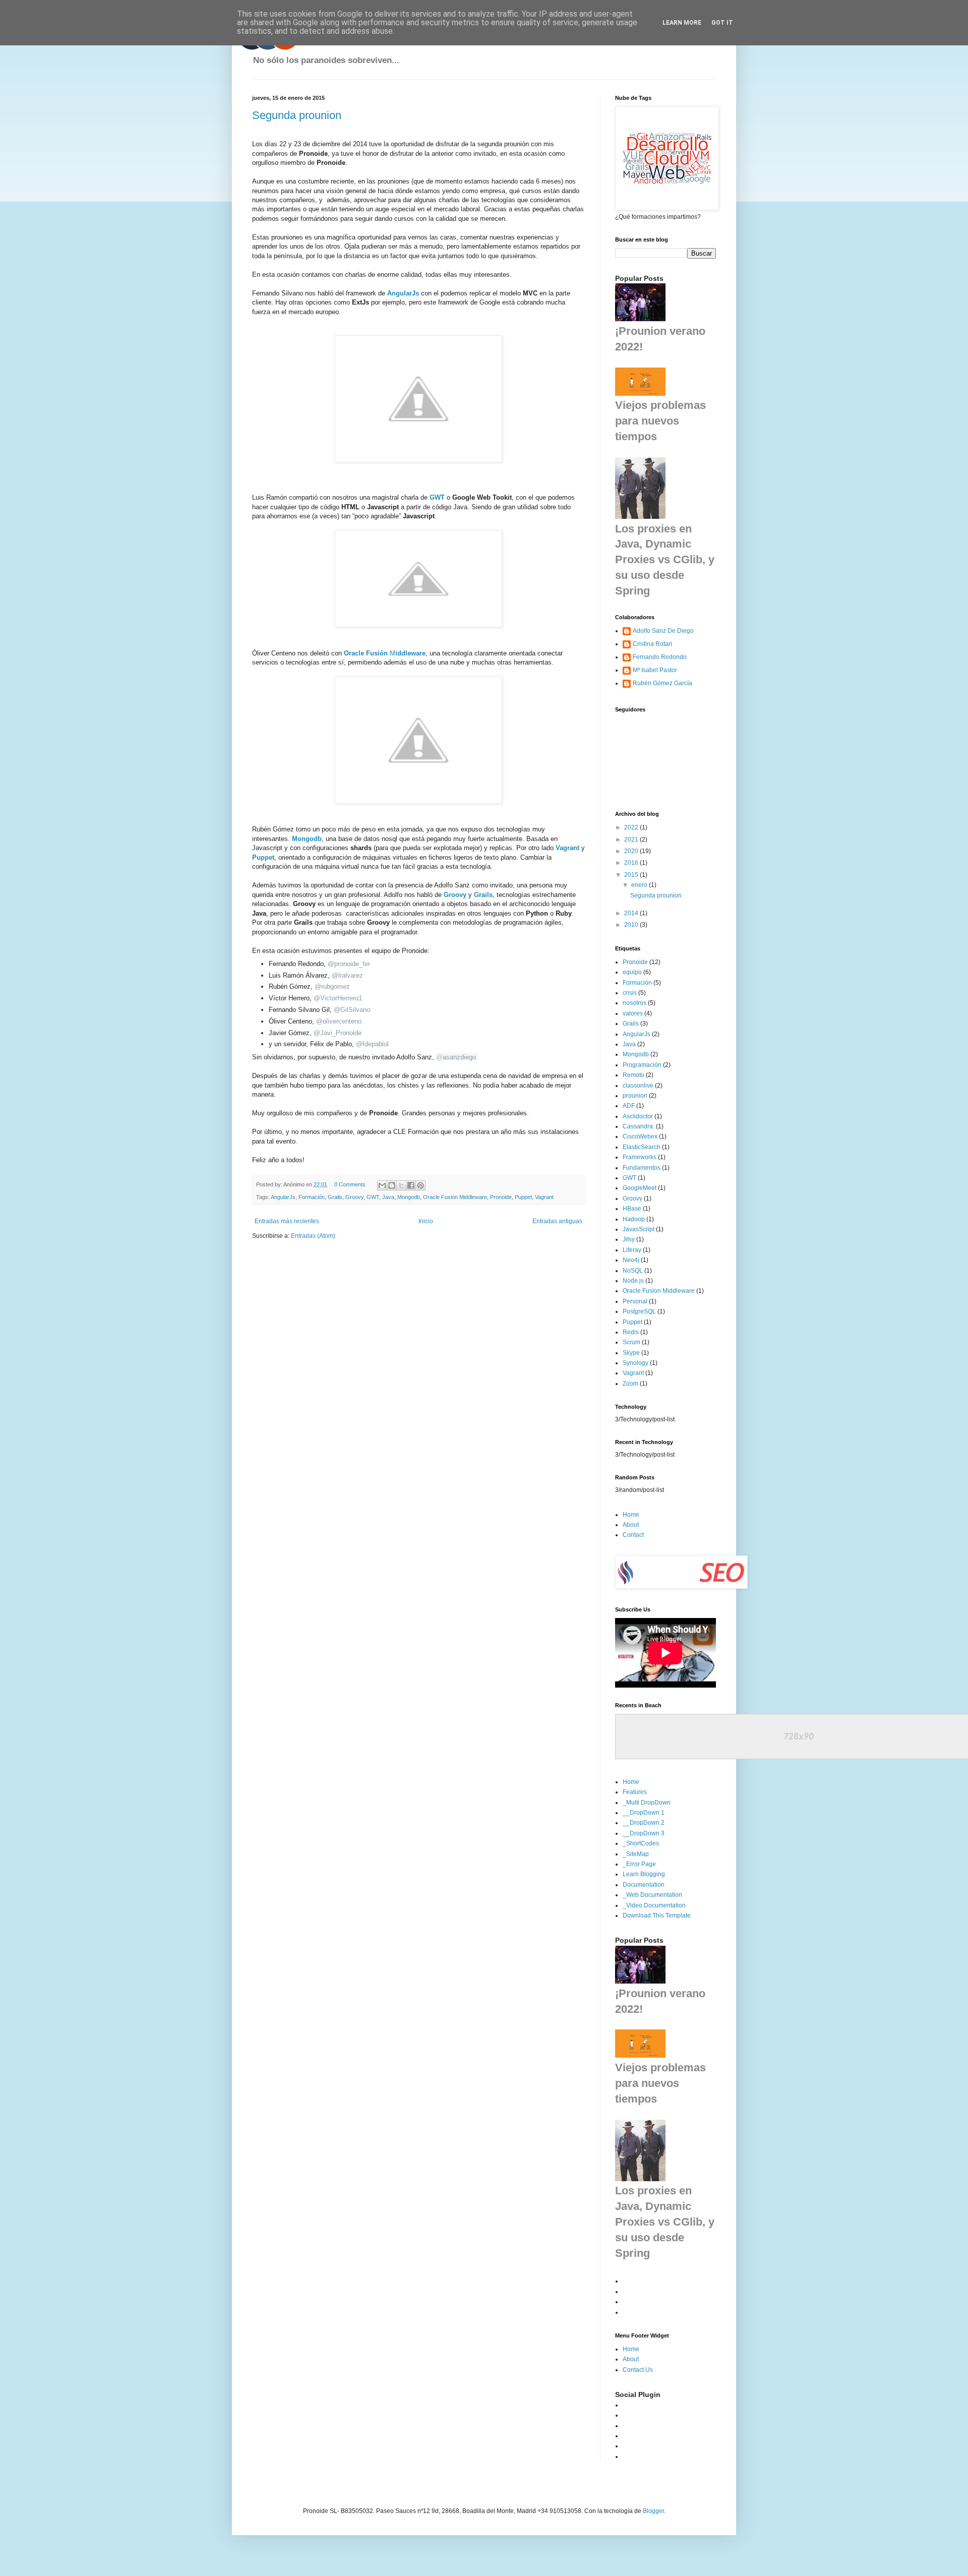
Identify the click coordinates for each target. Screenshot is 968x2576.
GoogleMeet (640, 1188)
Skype (631, 1353)
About (631, 1525)
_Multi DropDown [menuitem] (647, 1803)
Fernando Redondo (660, 657)
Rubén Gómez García (662, 683)
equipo (632, 972)
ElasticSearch (642, 1147)
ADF (629, 1106)
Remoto (633, 1075)
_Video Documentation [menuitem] (654, 1905)
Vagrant (544, 1197)
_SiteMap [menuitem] (636, 1854)
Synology (636, 1363)
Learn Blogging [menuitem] (644, 1874)
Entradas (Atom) (313, 1236)
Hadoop (634, 1219)
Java (388, 1197)
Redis (631, 1332)
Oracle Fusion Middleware (455, 1197)
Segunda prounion (297, 115)
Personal (635, 1301)
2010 (632, 925)
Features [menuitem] (635, 1792)
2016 (632, 863)
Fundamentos (642, 1168)
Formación (312, 1197)
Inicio (426, 1221)
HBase (632, 1209)
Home (631, 1515)
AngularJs (404, 293)
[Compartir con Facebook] (411, 1185)
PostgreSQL (639, 1311)
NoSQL (633, 1271)
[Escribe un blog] (392, 1185)
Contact (633, 1535)
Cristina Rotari (652, 644)
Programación (642, 1065)
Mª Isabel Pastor (655, 670)
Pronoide (501, 1197)
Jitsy (629, 1239)
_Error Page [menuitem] (639, 1864)
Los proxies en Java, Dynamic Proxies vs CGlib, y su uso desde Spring (665, 560)
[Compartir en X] (401, 1185)
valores (633, 1013)
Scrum (631, 1342)
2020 (632, 851)
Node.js (633, 1281)
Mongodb (307, 839)
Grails (483, 895)
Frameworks (640, 1157)
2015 (632, 875)
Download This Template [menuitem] (657, 1915)
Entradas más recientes (287, 1221)
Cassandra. (639, 1126)
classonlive (638, 1086)
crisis (630, 993)
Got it (722, 23)
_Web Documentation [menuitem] (652, 1895)
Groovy (354, 1197)
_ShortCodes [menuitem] (641, 1843)
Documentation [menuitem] (644, 1885)
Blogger (653, 2511)
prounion (635, 1096)
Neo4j (631, 1260)
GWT (437, 497)
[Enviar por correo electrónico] (382, 1185)
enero (640, 885)
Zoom (630, 1384)
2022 (632, 827)
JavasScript (639, 1229)
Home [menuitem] (631, 1782)
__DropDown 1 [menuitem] (644, 1813)
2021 (632, 840)
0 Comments (350, 1184)
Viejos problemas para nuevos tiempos (660, 421)
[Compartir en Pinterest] (420, 1185)
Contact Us (638, 2370)
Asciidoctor (638, 1116)
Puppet (263, 857)
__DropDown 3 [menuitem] (644, 1833)
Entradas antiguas (557, 1221)
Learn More (682, 23)
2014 (632, 913)
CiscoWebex (640, 1136)
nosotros (634, 1003)
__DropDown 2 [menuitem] (644, 1823)
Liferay (632, 1250)
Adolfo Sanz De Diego (663, 631)
